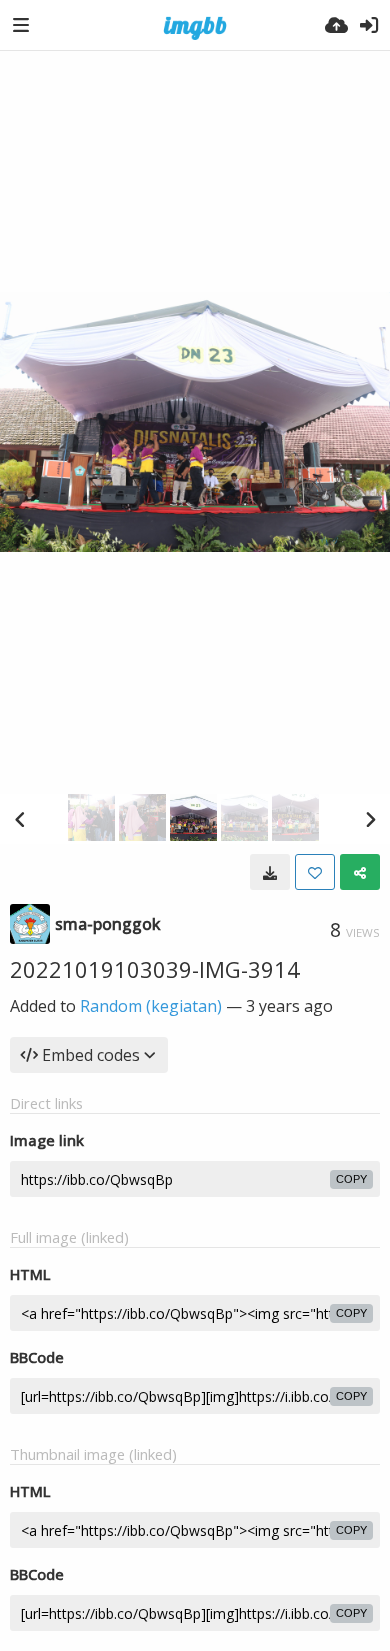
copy (351, 1179)
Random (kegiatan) (151, 1006)
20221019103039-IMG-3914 (155, 969)
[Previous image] (20, 819)
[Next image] (370, 819)
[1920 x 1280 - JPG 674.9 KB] (270, 872)
